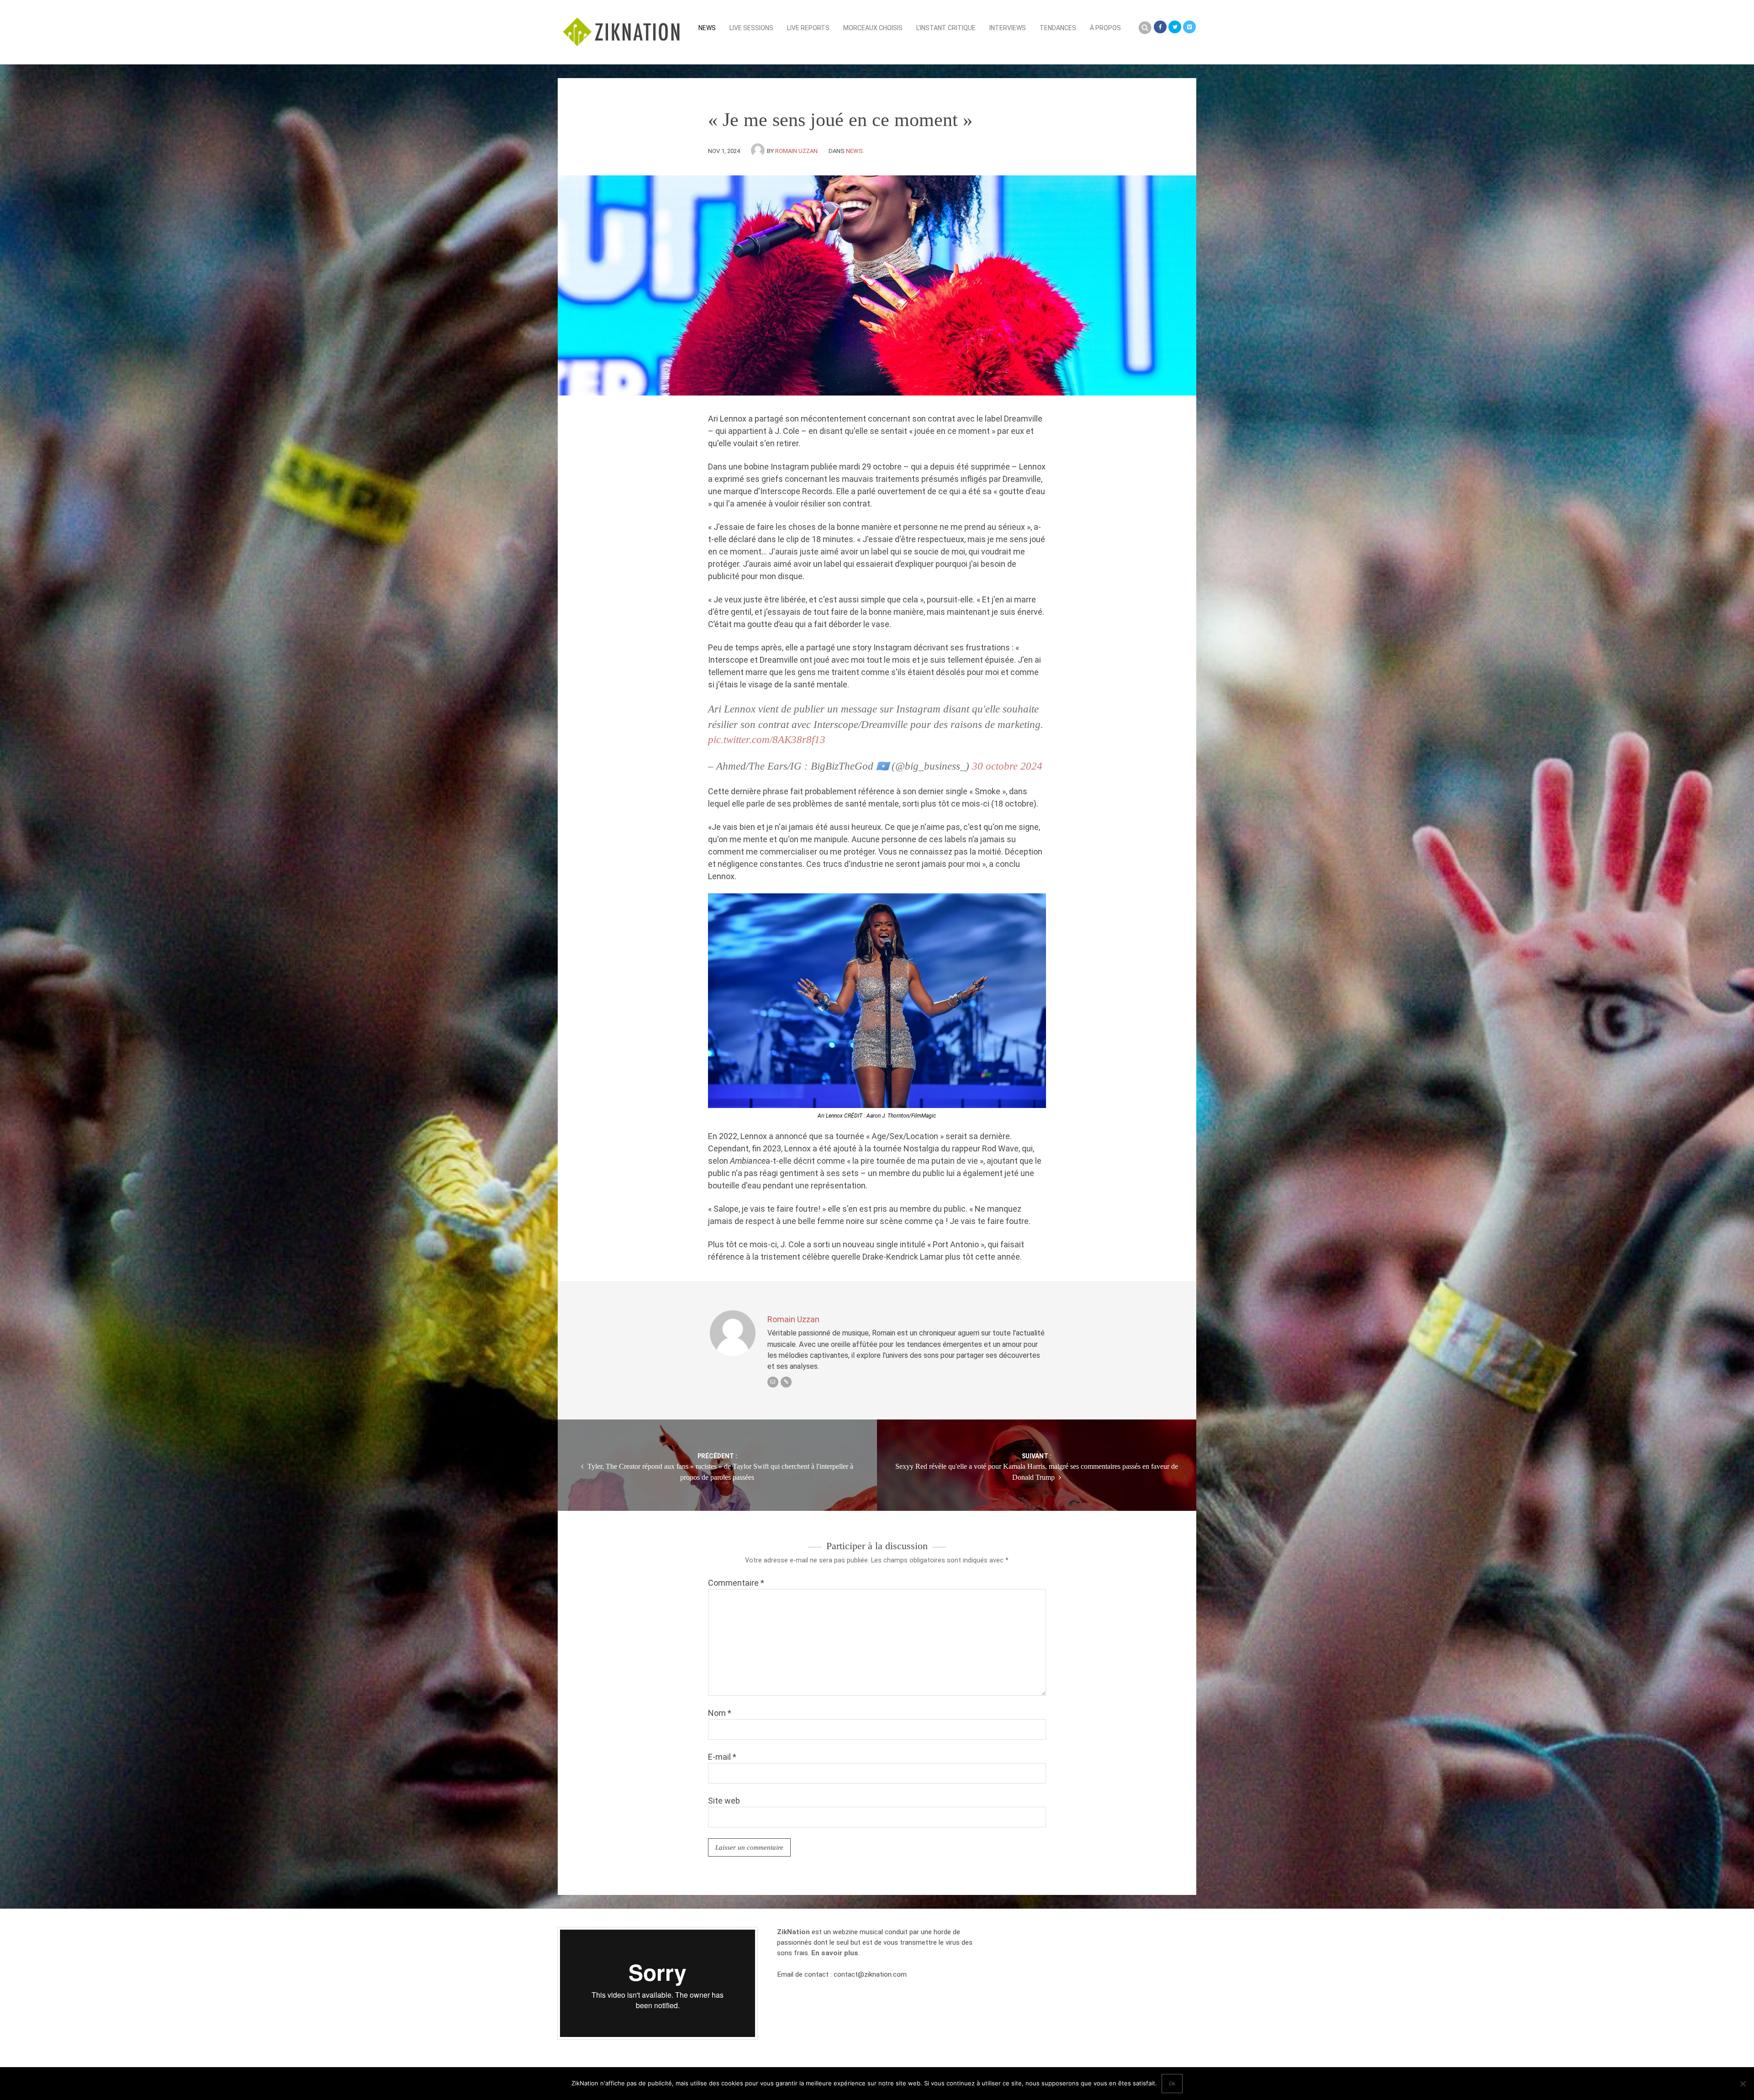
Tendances (1058, 28)
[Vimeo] (1189, 27)
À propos (1105, 28)
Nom (720, 1713)
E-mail (722, 1757)
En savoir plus (835, 1953)
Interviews (1008, 28)
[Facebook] (1160, 27)
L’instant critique (946, 28)
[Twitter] (1175, 27)
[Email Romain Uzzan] (773, 1382)
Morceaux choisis (873, 28)
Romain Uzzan (796, 151)
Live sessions (751, 28)
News (707, 28)
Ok (1172, 2084)
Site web (724, 1801)
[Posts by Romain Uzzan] (759, 151)
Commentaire (736, 1583)
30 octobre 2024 (1007, 766)
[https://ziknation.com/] (786, 1382)
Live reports (808, 28)
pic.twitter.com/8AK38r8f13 (767, 740)
